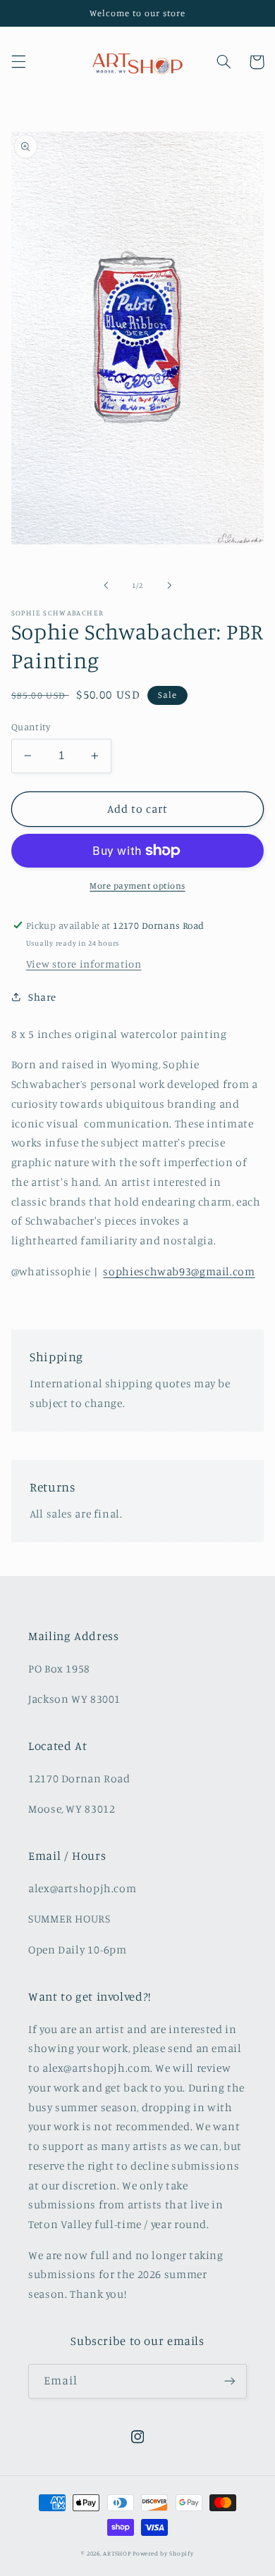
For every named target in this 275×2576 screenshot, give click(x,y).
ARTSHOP (117, 2553)
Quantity (31, 727)
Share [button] (42, 997)
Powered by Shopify (163, 2553)
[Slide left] (106, 585)
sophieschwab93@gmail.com (179, 1271)
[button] (18, 62)
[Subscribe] (230, 2381)
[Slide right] (169, 585)
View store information (84, 964)
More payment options (137, 886)
